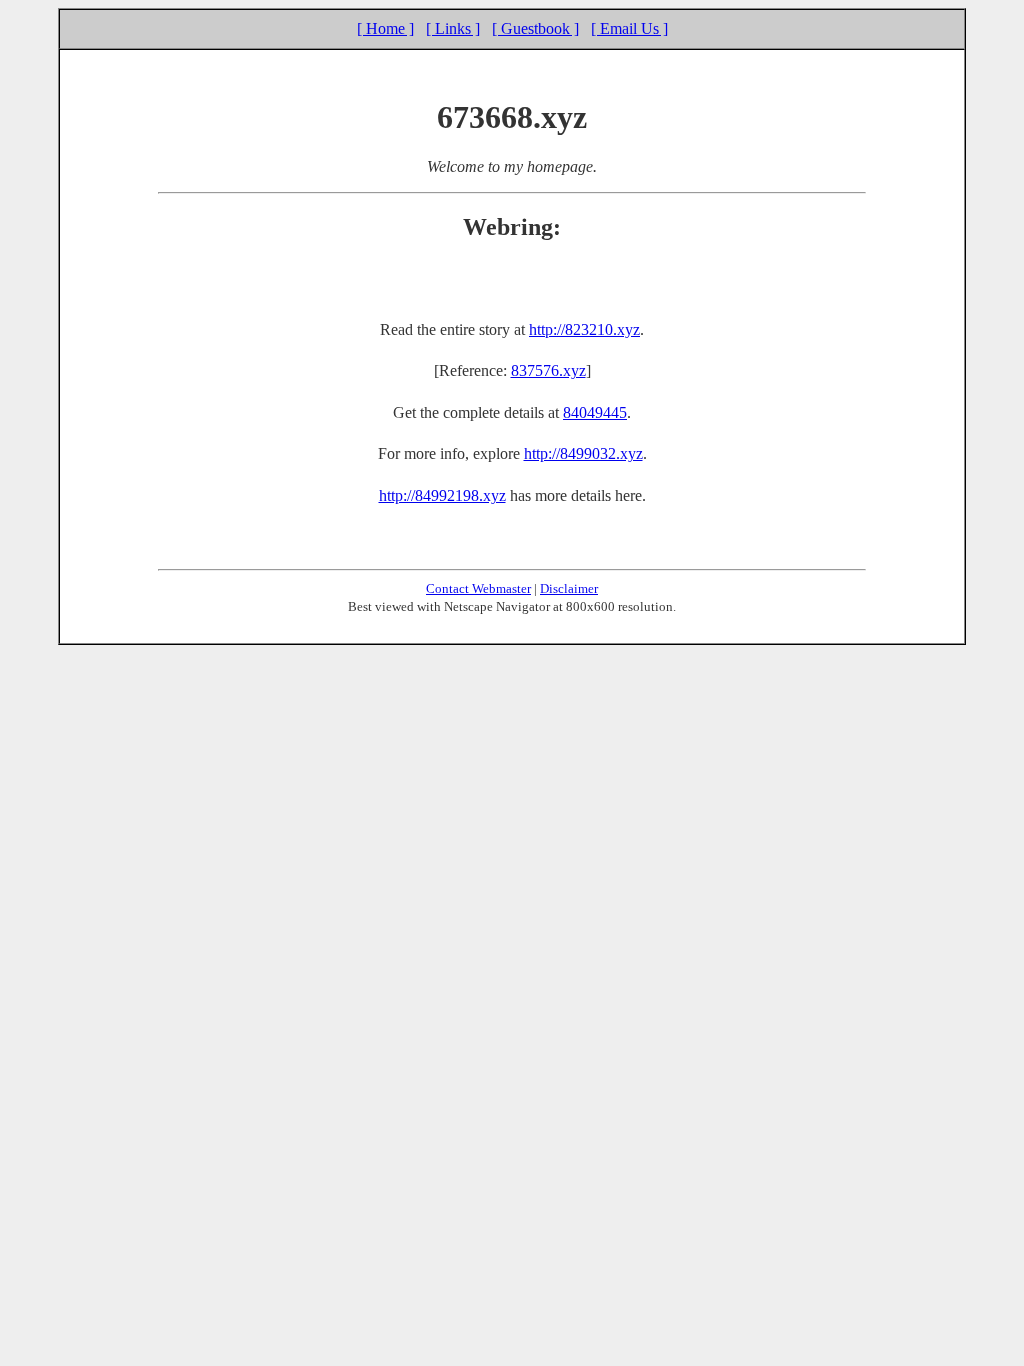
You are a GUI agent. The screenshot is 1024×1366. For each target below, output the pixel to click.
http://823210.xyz (584, 329)
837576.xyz (548, 370)
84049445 (595, 412)
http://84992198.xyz (442, 495)
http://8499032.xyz (583, 453)
